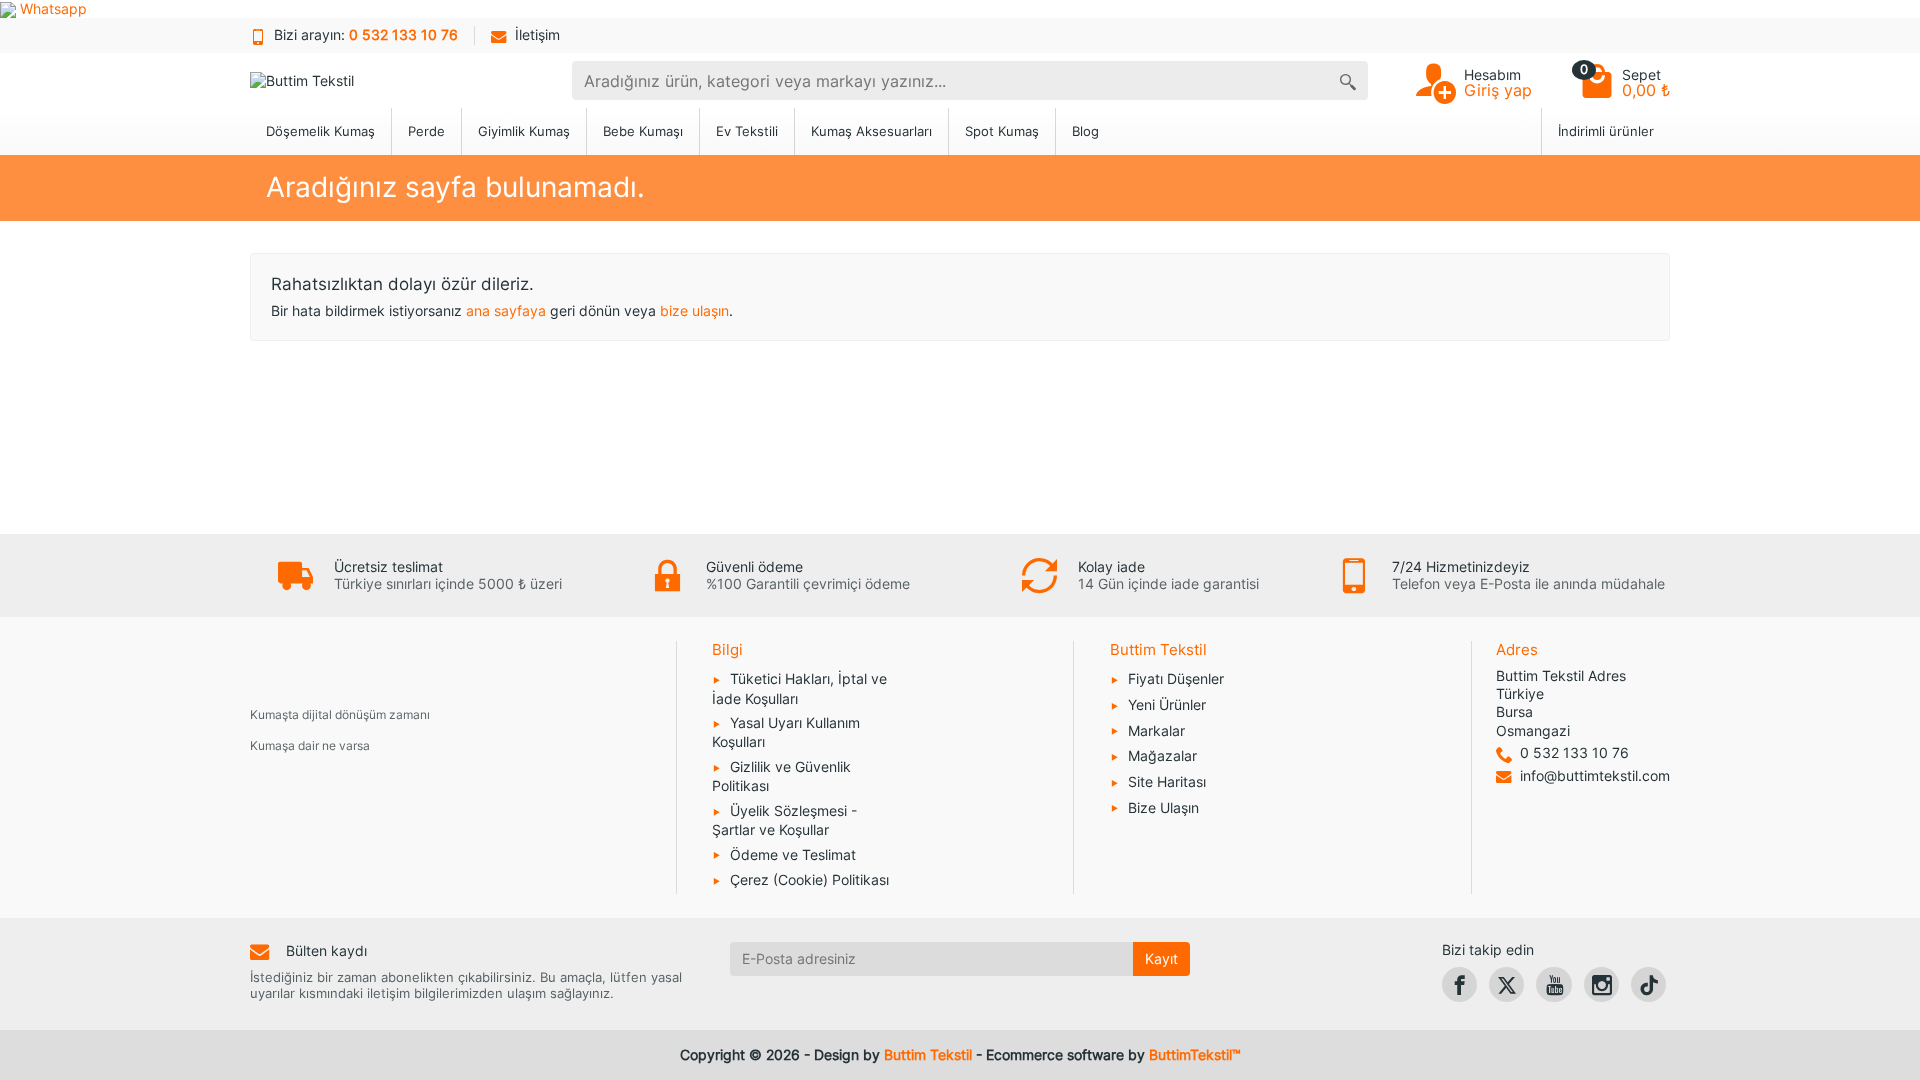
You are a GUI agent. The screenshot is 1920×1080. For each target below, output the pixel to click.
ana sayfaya (506, 310)
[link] (1459, 984)
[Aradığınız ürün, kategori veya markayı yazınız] (1348, 80)
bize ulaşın (694, 310)
